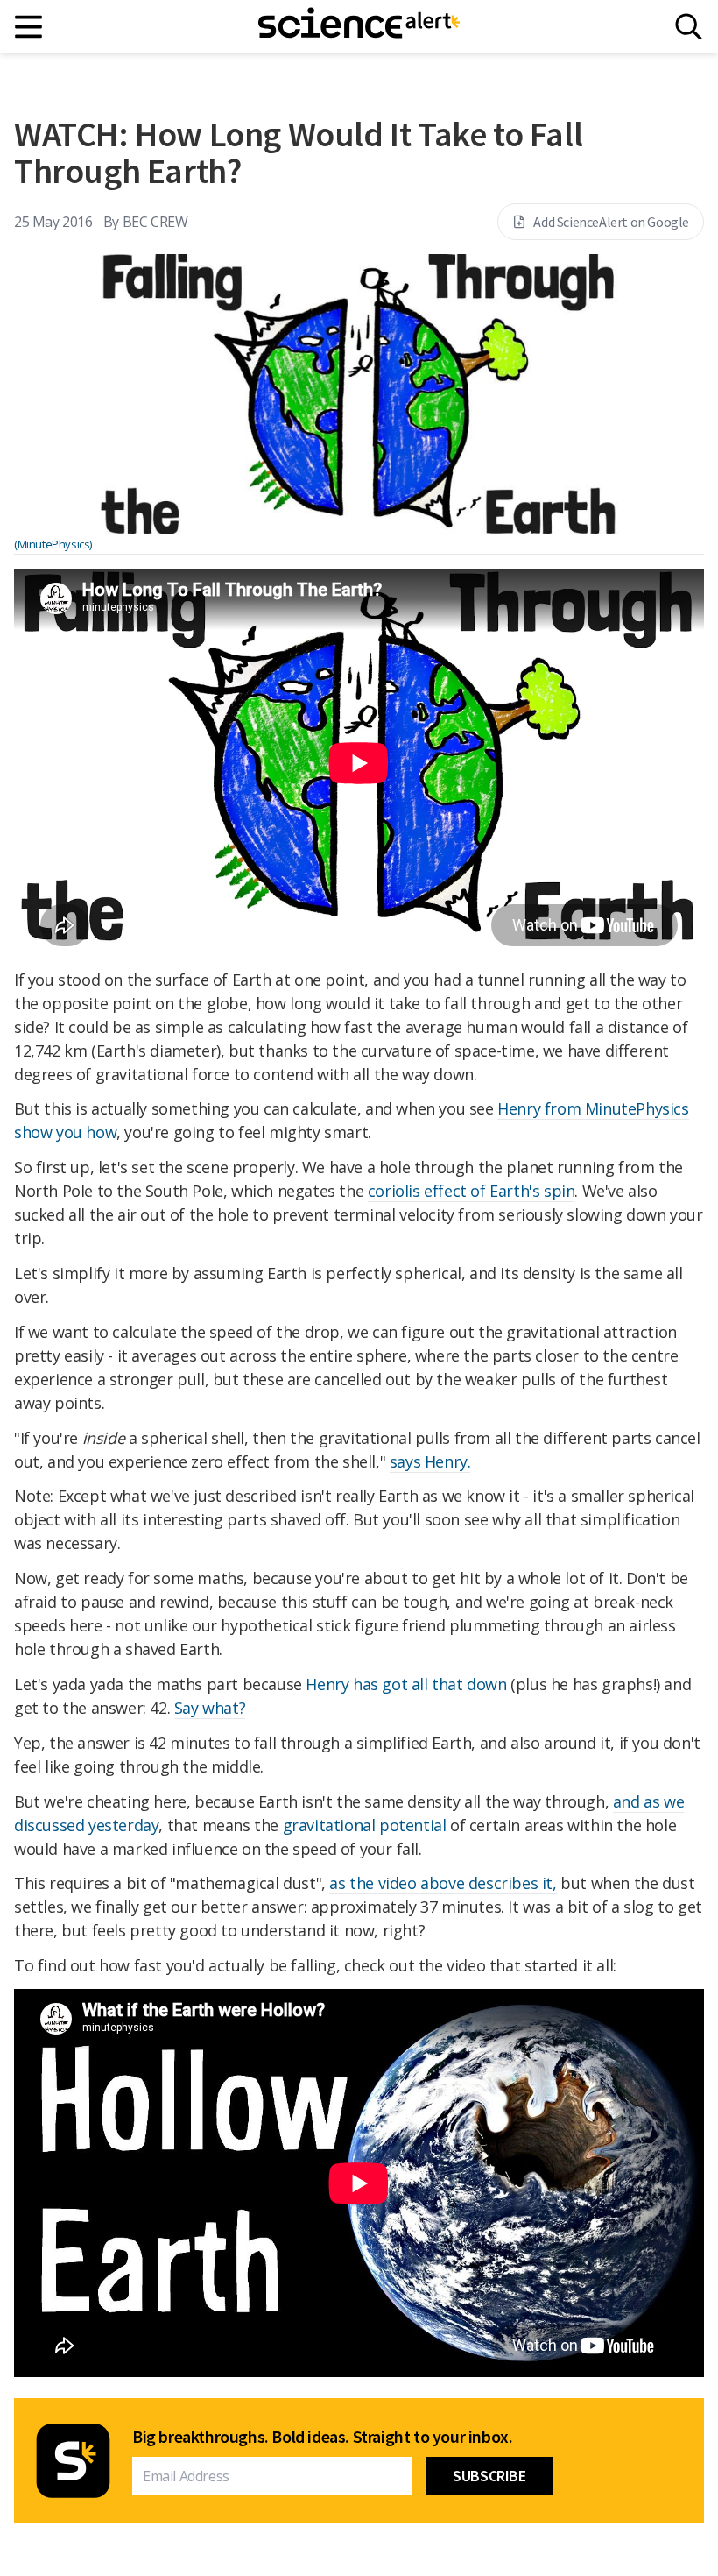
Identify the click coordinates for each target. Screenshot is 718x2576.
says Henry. (430, 1461)
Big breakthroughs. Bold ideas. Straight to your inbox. (322, 2437)
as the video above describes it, (443, 1883)
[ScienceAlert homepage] (359, 26)
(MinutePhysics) (53, 544)
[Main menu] (29, 27)
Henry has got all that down (406, 1684)
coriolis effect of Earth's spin (472, 1191)
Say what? (210, 1708)
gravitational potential (365, 1825)
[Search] (689, 27)
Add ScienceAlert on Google (611, 222)
